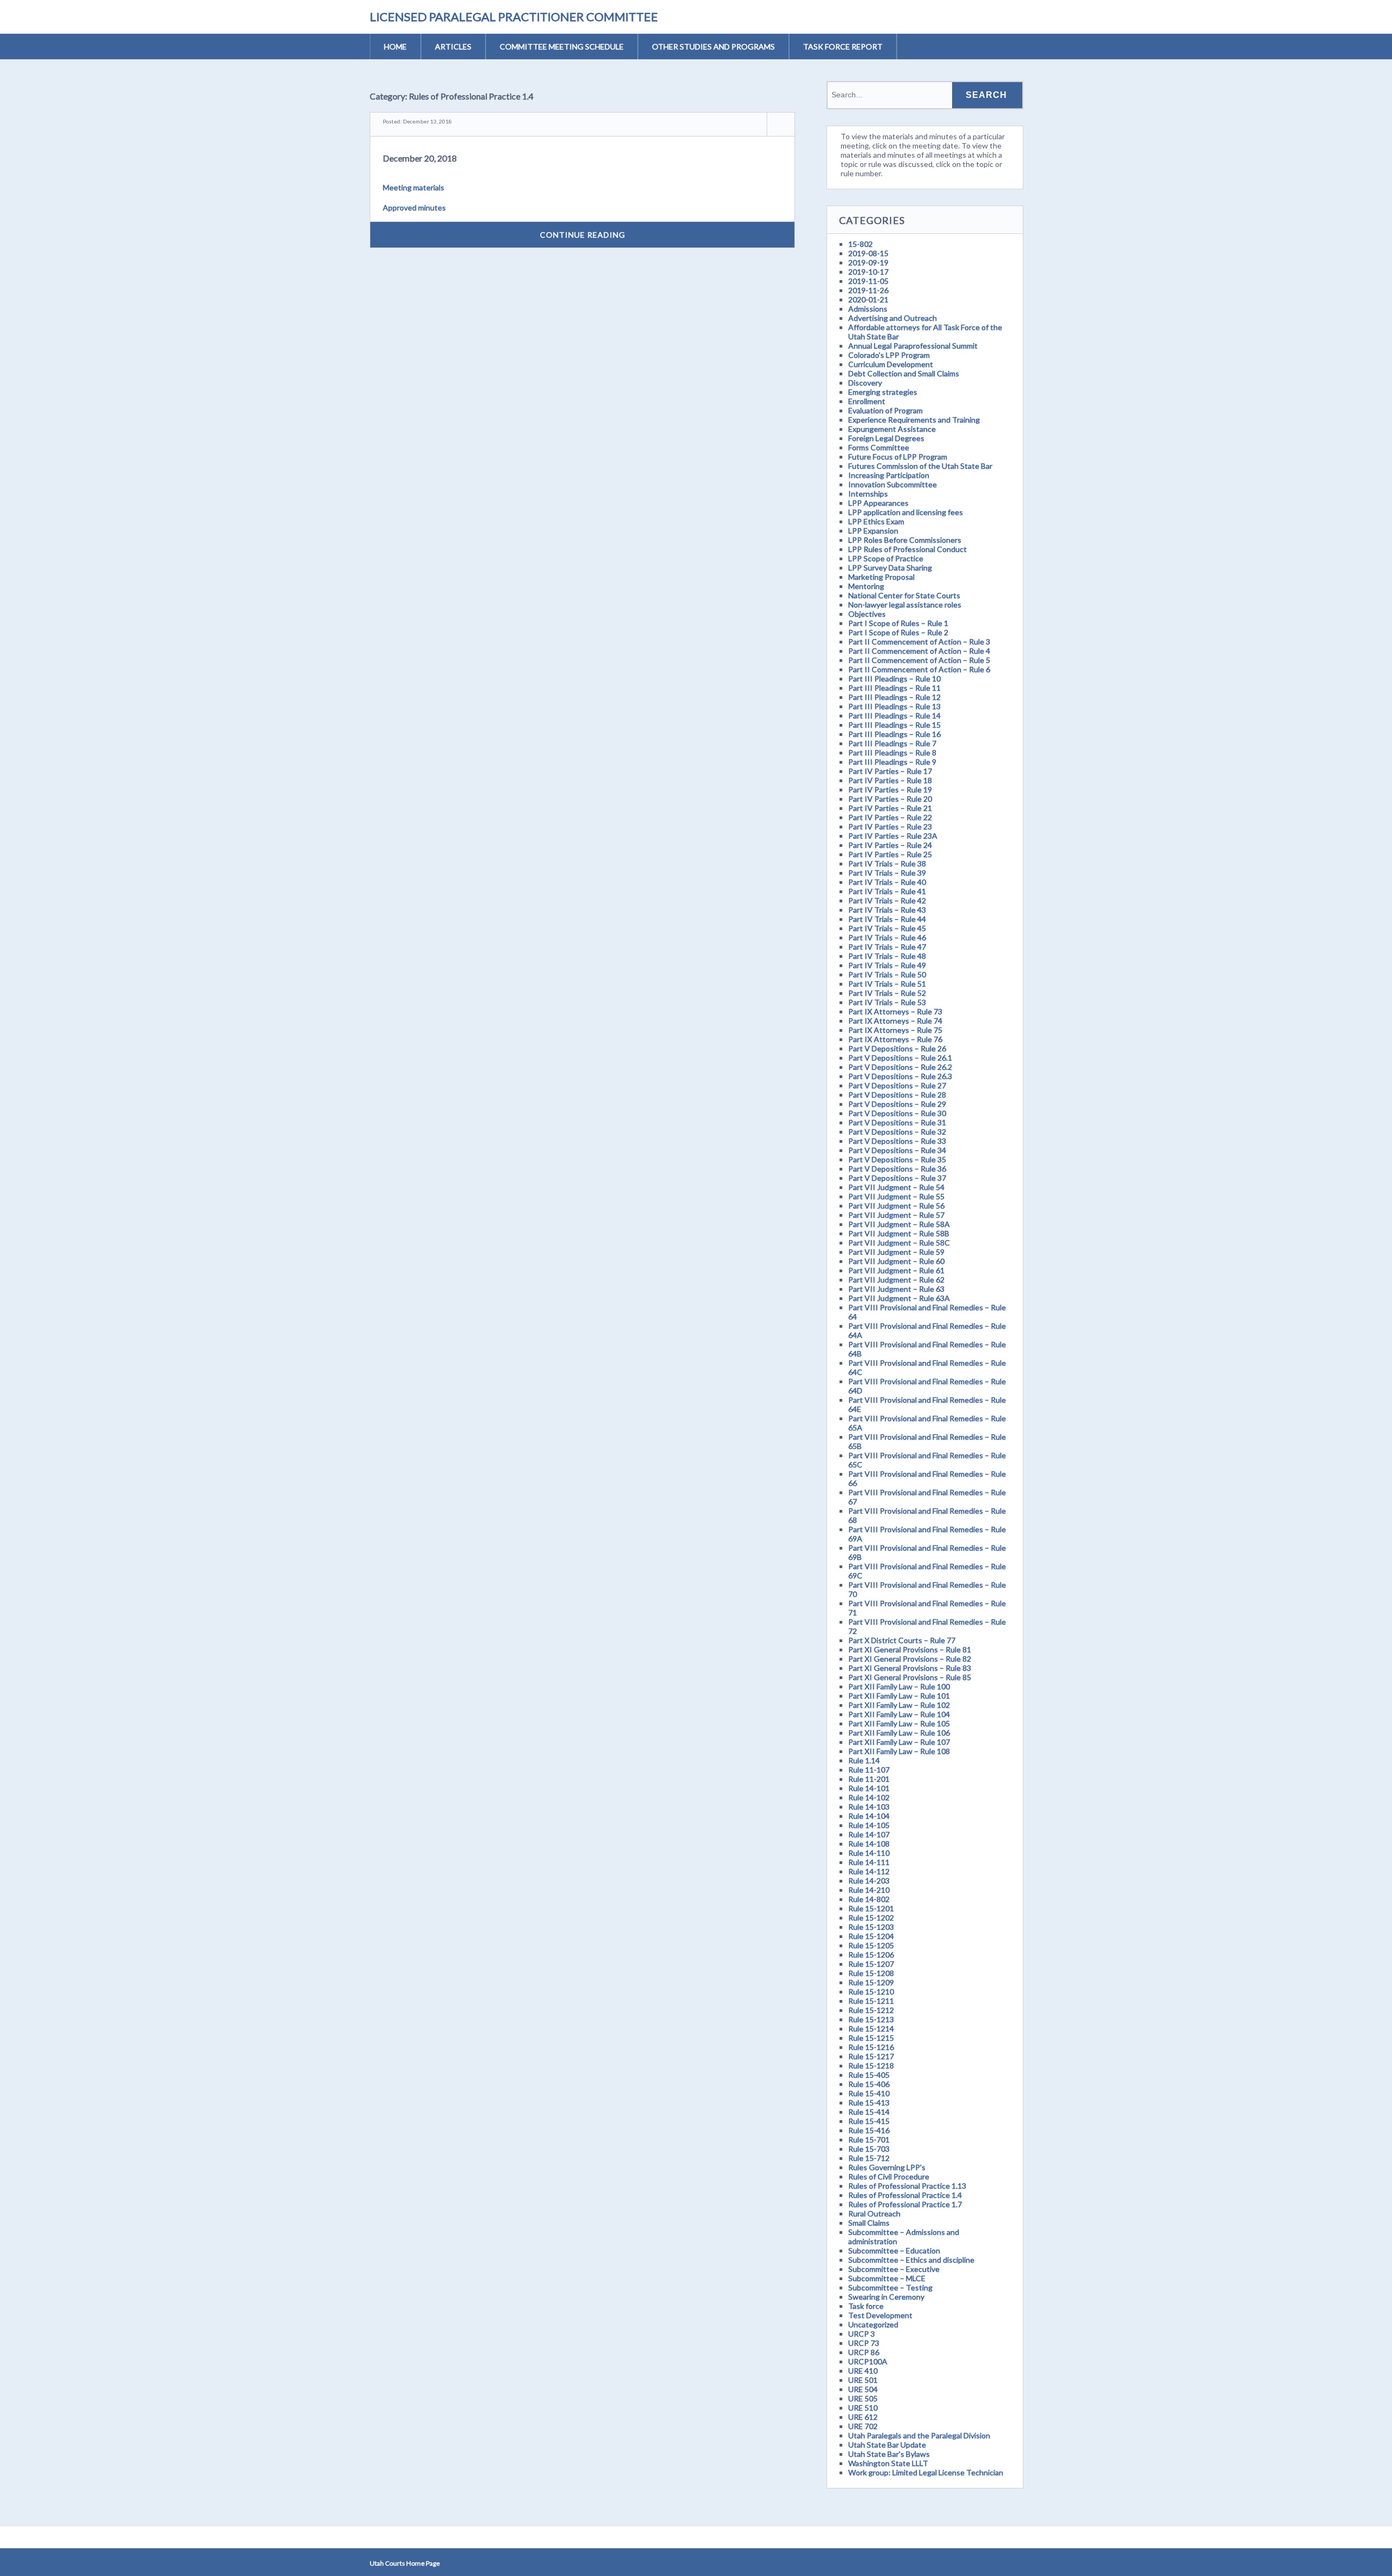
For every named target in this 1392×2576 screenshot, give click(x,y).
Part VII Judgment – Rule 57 (896, 1215)
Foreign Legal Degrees (886, 438)
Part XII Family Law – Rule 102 (899, 1705)
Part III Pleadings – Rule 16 (894, 734)
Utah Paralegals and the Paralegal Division (919, 2435)
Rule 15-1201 (871, 1908)
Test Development (880, 2315)
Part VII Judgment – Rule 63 (896, 1289)
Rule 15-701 (869, 2140)
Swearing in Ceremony (886, 2297)
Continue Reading (583, 235)
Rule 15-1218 (871, 2066)
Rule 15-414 (869, 2112)
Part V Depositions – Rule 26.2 (900, 1067)
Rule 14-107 (869, 1834)
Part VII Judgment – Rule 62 (896, 1280)
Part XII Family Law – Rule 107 (899, 1742)
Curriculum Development (891, 364)
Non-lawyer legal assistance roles (905, 605)
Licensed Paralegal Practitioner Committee (514, 17)
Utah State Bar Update (887, 2445)
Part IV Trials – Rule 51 (887, 984)
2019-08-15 (868, 253)
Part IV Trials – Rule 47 (887, 947)
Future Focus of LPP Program (898, 457)
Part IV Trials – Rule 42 (887, 900)
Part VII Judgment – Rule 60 (896, 1261)
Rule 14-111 (869, 1862)
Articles (453, 47)
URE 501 (863, 2380)
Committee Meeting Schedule (562, 47)
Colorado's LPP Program (889, 355)
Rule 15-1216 (871, 2047)
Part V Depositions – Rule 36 (897, 1169)
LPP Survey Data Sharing (890, 568)
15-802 (860, 244)
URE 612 (863, 2417)
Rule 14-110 (869, 1853)
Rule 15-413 (869, 2103)
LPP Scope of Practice (886, 558)
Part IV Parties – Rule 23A (893, 836)
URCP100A (868, 2361)
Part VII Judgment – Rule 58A (899, 1224)
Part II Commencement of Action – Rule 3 (919, 642)
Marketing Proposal (881, 577)
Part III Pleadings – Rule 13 (894, 706)
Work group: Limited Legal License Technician (926, 2472)
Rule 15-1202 (871, 1918)
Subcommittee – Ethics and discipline (911, 2260)
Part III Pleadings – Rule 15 (894, 725)
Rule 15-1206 (871, 1955)
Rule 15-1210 (871, 1992)
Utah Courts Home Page (405, 2563)
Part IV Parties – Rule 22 (890, 817)
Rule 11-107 (869, 1770)
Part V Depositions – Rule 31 (897, 1122)
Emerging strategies (883, 392)
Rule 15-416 (869, 2130)
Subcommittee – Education (894, 2250)
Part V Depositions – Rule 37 (897, 1178)
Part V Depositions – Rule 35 (897, 1159)
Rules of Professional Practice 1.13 (907, 2186)
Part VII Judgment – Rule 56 (896, 1206)
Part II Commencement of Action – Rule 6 (919, 669)
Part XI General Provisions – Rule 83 (910, 1668)
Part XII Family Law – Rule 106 (899, 1733)
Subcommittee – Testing (890, 2287)
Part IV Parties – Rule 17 (890, 771)
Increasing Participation (889, 475)
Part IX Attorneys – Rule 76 (895, 1039)
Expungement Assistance (892, 429)
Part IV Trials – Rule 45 (887, 928)
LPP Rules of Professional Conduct (908, 549)
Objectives (867, 614)
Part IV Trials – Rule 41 (887, 891)
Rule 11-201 (869, 1779)
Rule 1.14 (864, 1760)
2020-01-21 (868, 299)
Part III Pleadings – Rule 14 (894, 716)
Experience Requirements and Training (914, 420)
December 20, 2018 (420, 158)
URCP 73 (864, 2343)
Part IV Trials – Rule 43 (887, 910)
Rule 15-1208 (871, 1973)
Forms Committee (879, 447)
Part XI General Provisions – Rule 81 (910, 1649)
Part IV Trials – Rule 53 (887, 1002)
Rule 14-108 (869, 1844)
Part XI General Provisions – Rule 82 (910, 1659)
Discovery (865, 383)
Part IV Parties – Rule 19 (890, 789)
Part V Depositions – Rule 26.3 (900, 1076)
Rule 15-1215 (871, 2038)
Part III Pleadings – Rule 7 (892, 743)
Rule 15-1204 (871, 1936)
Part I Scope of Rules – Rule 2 (898, 632)
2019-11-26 (868, 290)
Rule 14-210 (869, 1890)
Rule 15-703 (869, 2149)
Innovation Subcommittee (893, 484)
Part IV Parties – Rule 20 (890, 799)
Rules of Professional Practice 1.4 (905, 2195)
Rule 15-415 (869, 2121)
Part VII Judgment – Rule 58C (899, 1243)
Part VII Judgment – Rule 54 (896, 1187)
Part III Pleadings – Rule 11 (894, 688)
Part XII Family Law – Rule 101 (899, 1696)
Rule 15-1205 (871, 1945)
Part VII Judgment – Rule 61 (896, 1270)
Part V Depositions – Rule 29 (897, 1104)
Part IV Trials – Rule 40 (887, 882)
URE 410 (863, 2371)
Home (395, 47)
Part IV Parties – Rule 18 (890, 780)
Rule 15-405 (869, 2075)
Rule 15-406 (869, 2084)
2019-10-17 (868, 272)
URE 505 (863, 2398)
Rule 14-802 (869, 1899)
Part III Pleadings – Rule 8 (892, 753)
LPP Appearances (878, 503)
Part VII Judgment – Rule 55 (896, 1196)
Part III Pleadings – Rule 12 (894, 697)
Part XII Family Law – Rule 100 (899, 1686)
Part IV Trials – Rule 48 (887, 956)
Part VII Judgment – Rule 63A (899, 1298)
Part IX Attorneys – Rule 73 (895, 1011)
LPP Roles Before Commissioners (905, 540)
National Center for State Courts (904, 595)
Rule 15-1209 (871, 1982)
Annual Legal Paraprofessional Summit (913, 346)
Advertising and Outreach (893, 318)
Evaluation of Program (885, 410)
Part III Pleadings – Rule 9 (892, 762)
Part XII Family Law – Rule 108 (899, 1751)
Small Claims (869, 2223)
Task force (866, 2306)
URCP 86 (864, 2352)
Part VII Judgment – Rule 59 (896, 1252)
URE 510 (863, 2408)
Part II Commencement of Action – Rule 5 (919, 660)
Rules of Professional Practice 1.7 (905, 2204)
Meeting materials (414, 187)
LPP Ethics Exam (876, 521)
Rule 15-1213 (871, 2019)
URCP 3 (862, 2334)
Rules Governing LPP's (887, 2167)
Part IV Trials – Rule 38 (887, 863)
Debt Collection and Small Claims (904, 373)
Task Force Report (843, 47)
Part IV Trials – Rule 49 (887, 965)
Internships (868, 494)
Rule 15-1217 (871, 2056)
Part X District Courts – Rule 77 (902, 1640)
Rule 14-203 (869, 1881)
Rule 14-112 (869, 1871)
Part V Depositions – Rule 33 (897, 1141)
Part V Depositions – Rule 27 (897, 1085)
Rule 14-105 (869, 1825)
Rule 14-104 (869, 1816)
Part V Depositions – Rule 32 (897, 1132)
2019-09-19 (868, 262)
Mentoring (866, 586)
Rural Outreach (874, 2213)
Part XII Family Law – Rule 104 (899, 1714)
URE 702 (863, 2426)
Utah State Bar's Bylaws (889, 2454)
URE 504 (863, 2389)
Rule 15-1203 (871, 1927)
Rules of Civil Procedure (889, 2176)
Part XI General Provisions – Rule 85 (910, 1677)
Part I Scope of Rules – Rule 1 (898, 623)
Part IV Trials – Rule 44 (887, 919)
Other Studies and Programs (713, 47)
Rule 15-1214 (871, 2029)
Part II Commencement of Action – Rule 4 (919, 651)
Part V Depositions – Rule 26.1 (900, 1058)
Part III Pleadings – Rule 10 (894, 679)
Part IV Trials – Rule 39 (887, 873)
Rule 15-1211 (871, 2001)
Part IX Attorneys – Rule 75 (895, 1030)
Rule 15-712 (869, 2158)
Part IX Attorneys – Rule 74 (895, 1021)
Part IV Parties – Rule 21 (890, 808)
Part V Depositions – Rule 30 (897, 1113)
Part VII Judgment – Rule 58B (899, 1233)
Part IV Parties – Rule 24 (890, 845)
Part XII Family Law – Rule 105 (899, 1723)
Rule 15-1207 (871, 1964)
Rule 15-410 (869, 2093)
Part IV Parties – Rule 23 (890, 826)
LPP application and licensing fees (906, 512)
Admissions (868, 309)
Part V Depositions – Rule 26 (897, 1048)
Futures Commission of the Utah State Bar (920, 466)
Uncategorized (873, 2324)
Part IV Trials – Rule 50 (887, 974)
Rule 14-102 (869, 1797)
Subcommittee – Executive (894, 2269)
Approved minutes (414, 208)
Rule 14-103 (869, 1807)
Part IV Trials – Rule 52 (887, 993)
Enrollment (867, 401)
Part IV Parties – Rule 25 (890, 854)
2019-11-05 (868, 281)
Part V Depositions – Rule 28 (897, 1095)
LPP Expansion (873, 531)
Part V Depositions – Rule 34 (897, 1150)
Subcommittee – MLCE (887, 2278)
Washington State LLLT (888, 2463)
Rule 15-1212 (871, 2010)
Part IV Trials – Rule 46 (887, 937)
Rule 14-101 (869, 1788)
